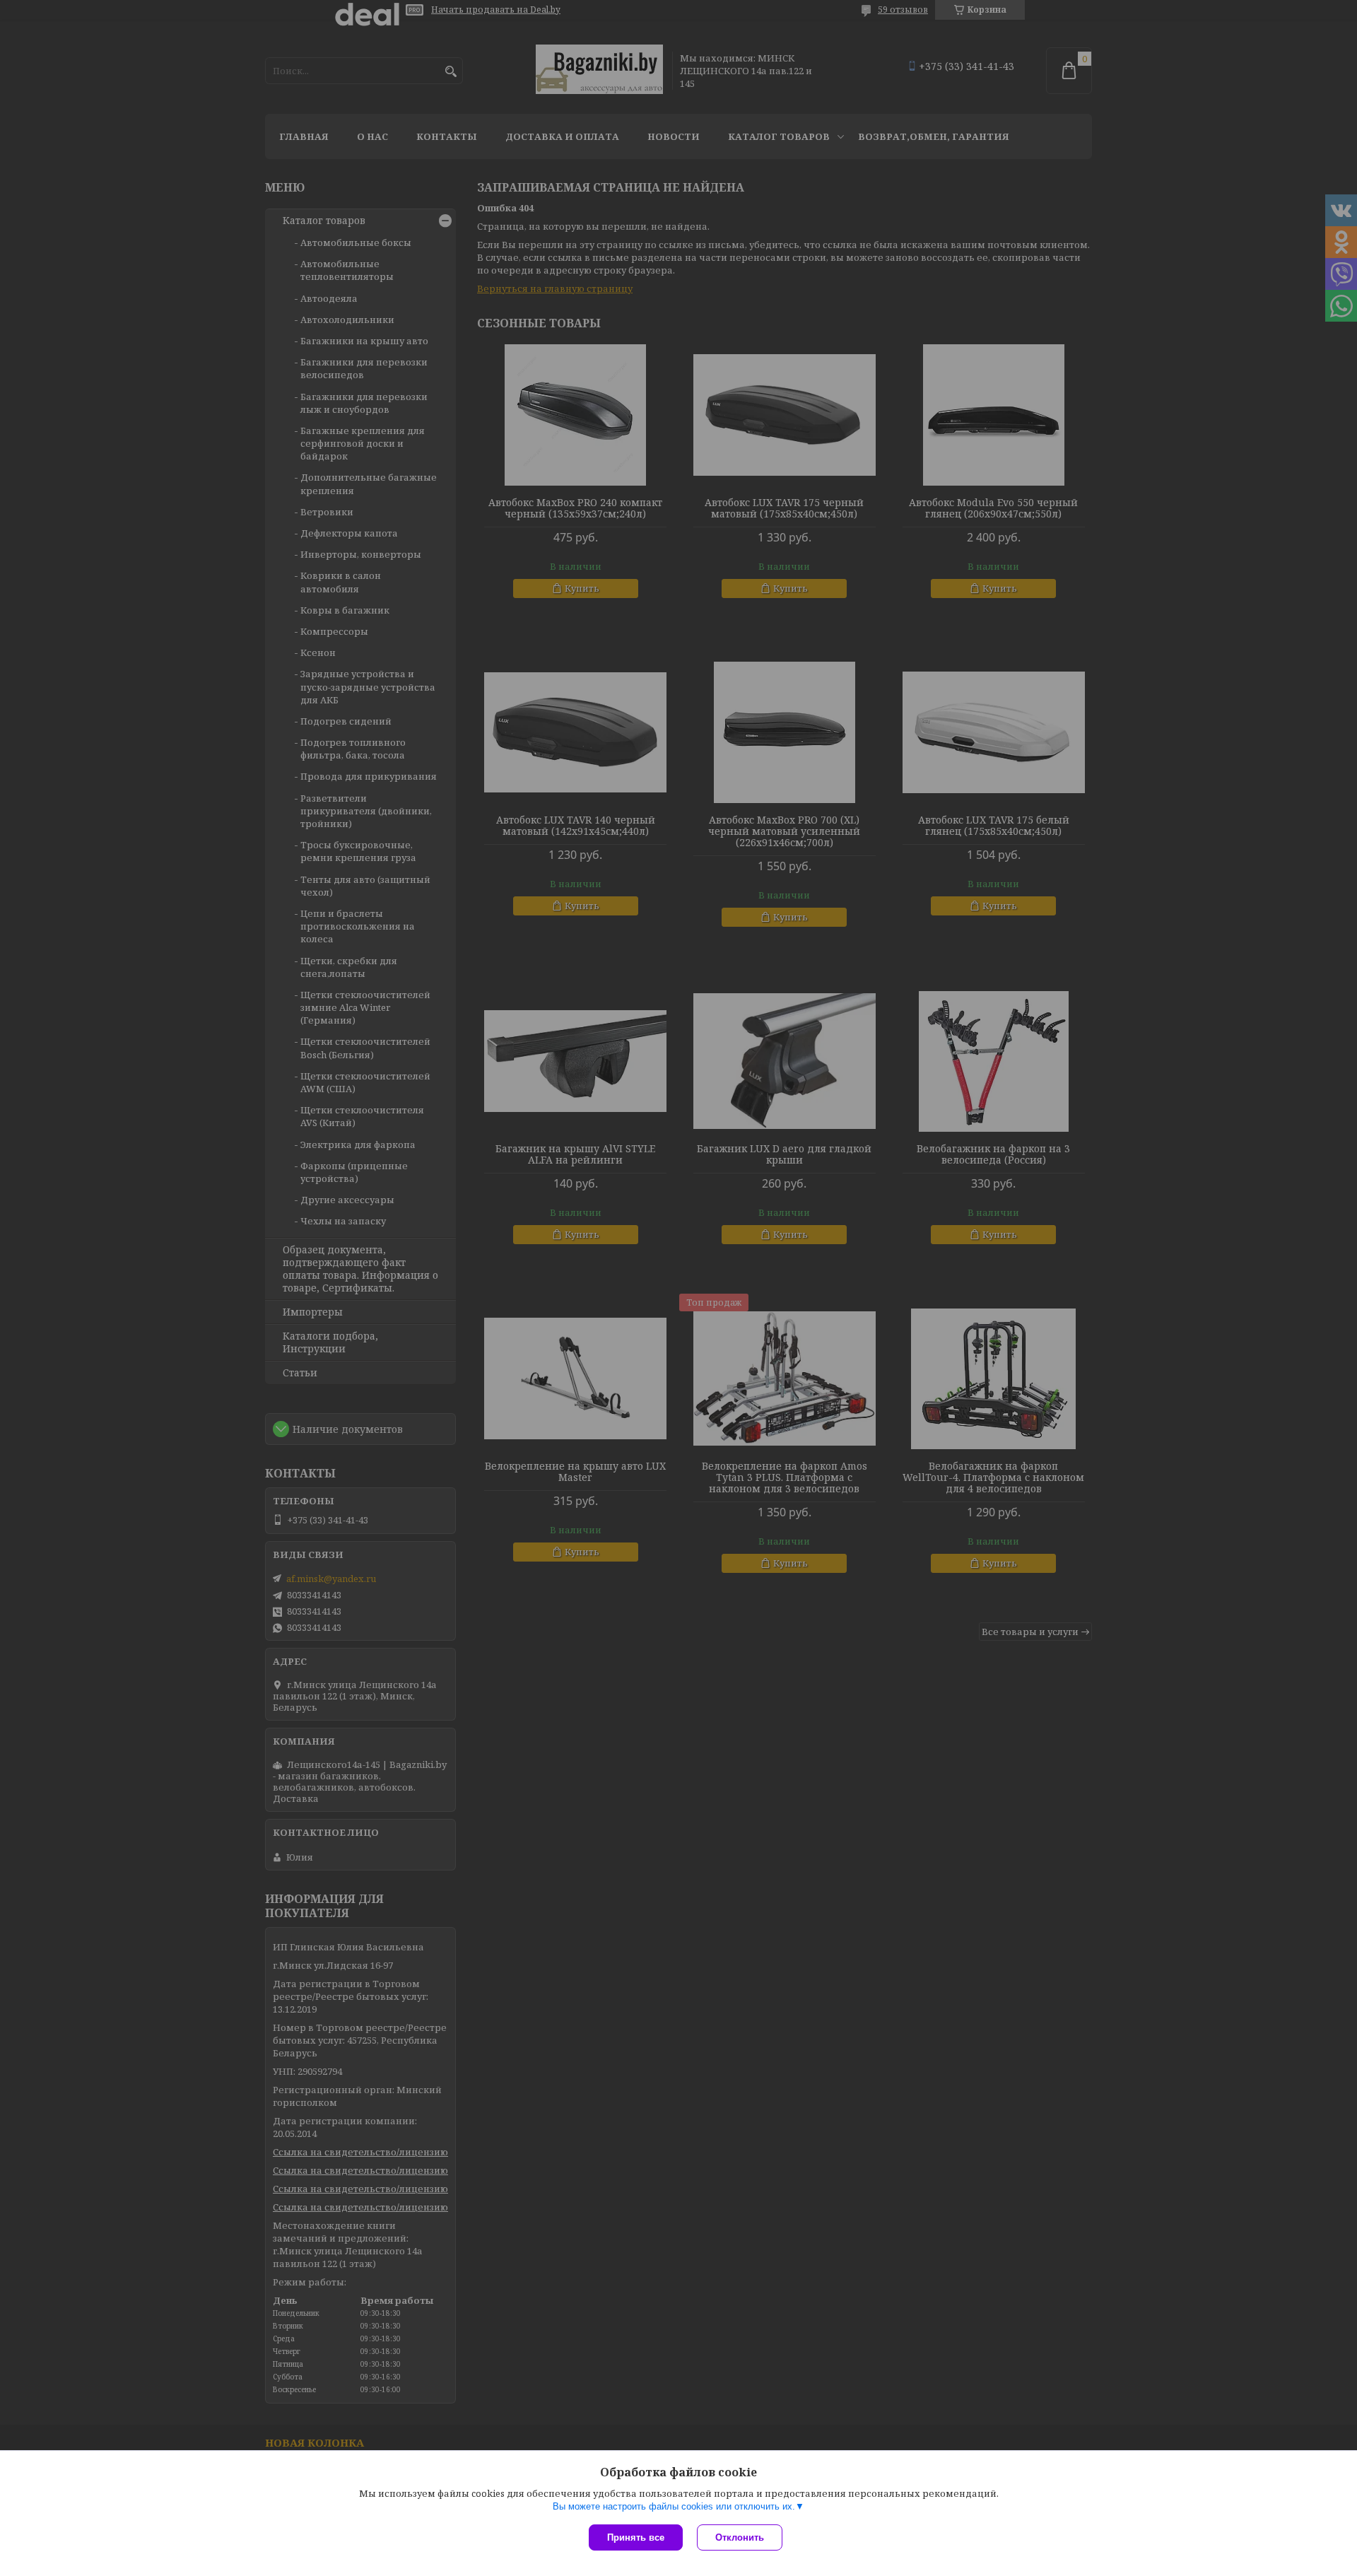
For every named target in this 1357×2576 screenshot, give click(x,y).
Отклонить (740, 2537)
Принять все (636, 2537)
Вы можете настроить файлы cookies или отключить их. (674, 2506)
